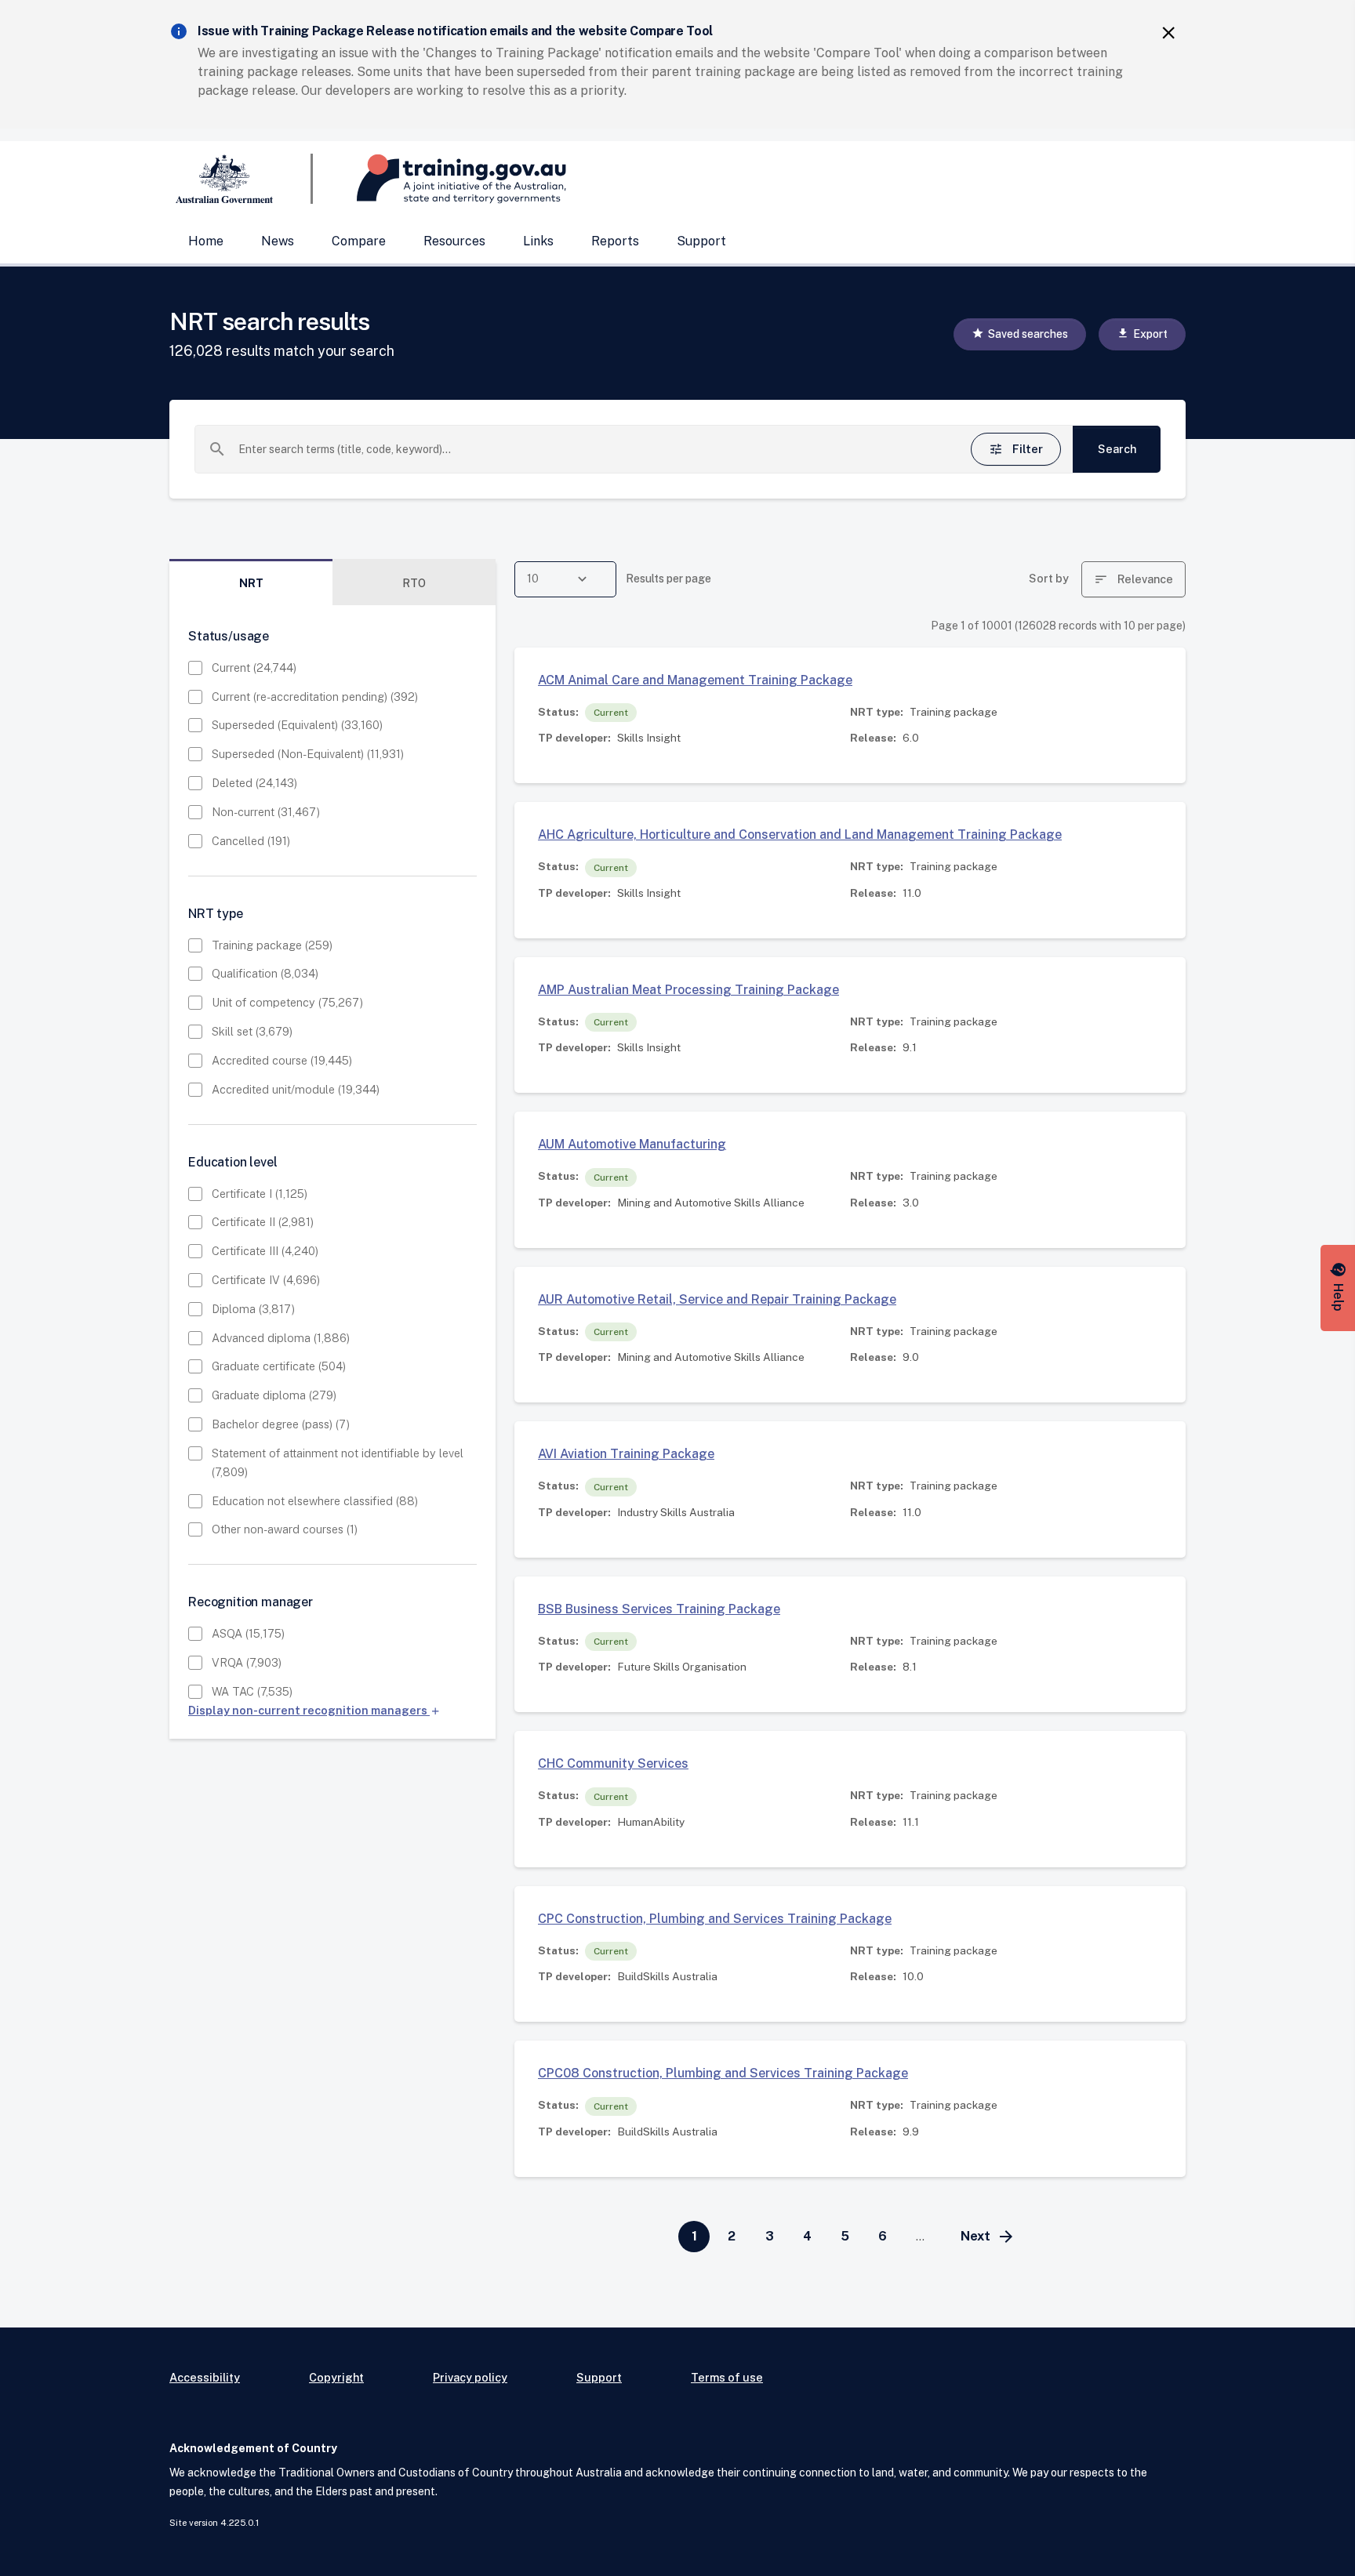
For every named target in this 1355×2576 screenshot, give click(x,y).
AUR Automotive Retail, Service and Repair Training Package (717, 1299)
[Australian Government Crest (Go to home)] (241, 179)
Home (206, 241)
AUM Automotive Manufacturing (632, 1144)
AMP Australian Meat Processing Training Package (688, 990)
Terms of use (727, 2377)
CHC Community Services (613, 1763)
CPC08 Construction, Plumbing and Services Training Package (723, 2073)
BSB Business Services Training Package (659, 1609)
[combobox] (587, 449)
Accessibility (205, 2377)
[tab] (251, 583)
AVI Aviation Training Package (626, 1454)
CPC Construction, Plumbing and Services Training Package (715, 1919)
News (278, 241)
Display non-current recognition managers (314, 1710)
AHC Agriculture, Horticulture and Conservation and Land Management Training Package (800, 834)
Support (701, 241)
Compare (359, 241)
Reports (615, 241)
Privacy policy (470, 2377)
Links (538, 241)
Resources (454, 241)
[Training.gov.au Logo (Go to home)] (440, 179)
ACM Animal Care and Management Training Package (695, 680)
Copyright (336, 2377)
